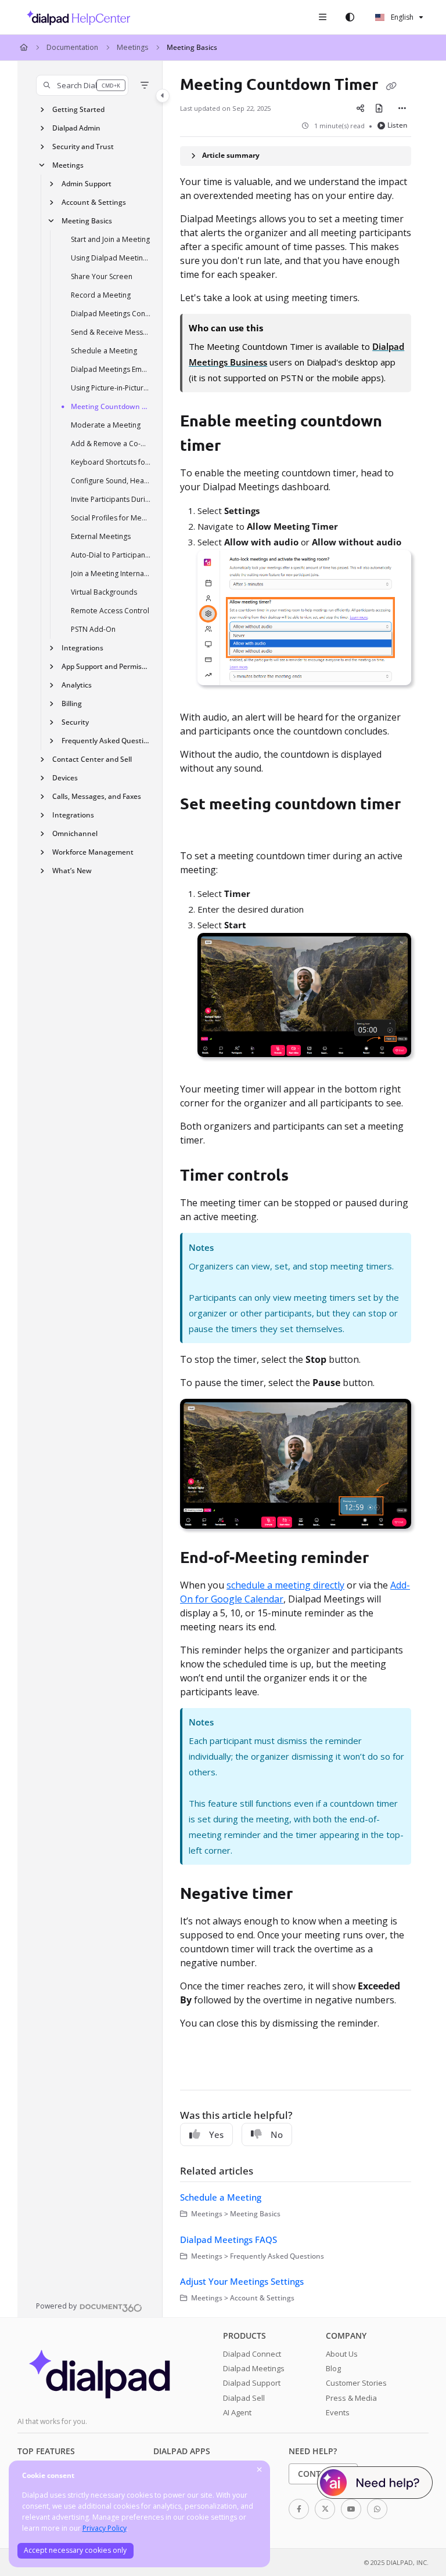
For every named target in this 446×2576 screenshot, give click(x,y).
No (277, 2134)
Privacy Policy (105, 2528)
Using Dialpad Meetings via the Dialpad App (111, 258)
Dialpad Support (252, 2383)
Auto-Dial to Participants (111, 555)
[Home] (75, 17)
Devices (65, 778)
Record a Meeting (101, 295)
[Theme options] (350, 17)
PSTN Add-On (93, 629)
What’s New (72, 871)
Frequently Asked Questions (106, 741)
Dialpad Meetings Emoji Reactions (111, 369)
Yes (216, 2134)
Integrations (82, 648)
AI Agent (237, 2412)
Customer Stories (356, 2383)
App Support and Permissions (106, 666)
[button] (82, 85)
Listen (398, 125)
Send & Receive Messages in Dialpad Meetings (111, 332)
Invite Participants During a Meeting (111, 499)
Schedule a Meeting (104, 351)
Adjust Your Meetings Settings (242, 2281)
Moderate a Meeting (106, 425)
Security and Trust (83, 146)
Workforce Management (93, 852)
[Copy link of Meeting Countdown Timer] (391, 85)
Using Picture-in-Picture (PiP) (111, 388)
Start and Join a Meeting (110, 239)
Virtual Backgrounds (104, 592)
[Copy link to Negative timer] (311, 1895)
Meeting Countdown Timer (111, 406)
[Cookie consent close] (260, 2470)
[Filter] (145, 85)
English (401, 17)
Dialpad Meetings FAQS (229, 2239)
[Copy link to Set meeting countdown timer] (198, 830)
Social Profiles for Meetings (111, 518)
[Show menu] (322, 17)
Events (338, 2412)
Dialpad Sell (244, 2398)
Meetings (132, 47)
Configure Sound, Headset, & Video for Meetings (111, 481)
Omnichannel (75, 833)
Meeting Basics (192, 47)
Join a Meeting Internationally (111, 574)
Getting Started (78, 109)
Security (75, 722)
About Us (342, 2354)
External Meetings (101, 536)
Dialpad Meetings (254, 2368)
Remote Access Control (110, 611)
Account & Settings (94, 202)
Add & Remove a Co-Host (111, 444)
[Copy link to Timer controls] (307, 1177)
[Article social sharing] (361, 108)
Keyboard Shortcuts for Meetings (111, 462)
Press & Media (351, 2398)
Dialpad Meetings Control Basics (111, 314)
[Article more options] (402, 108)
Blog (333, 2368)
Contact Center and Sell (92, 759)
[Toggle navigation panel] (163, 96)
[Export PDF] (379, 108)
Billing (72, 703)
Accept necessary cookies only (75, 2550)
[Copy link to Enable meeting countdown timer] (239, 447)
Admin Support (87, 184)
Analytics (77, 685)
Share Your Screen (102, 276)
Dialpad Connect (252, 2354)
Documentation (72, 47)
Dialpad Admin (76, 128)
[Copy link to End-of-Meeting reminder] (387, 1559)
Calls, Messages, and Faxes (97, 796)
